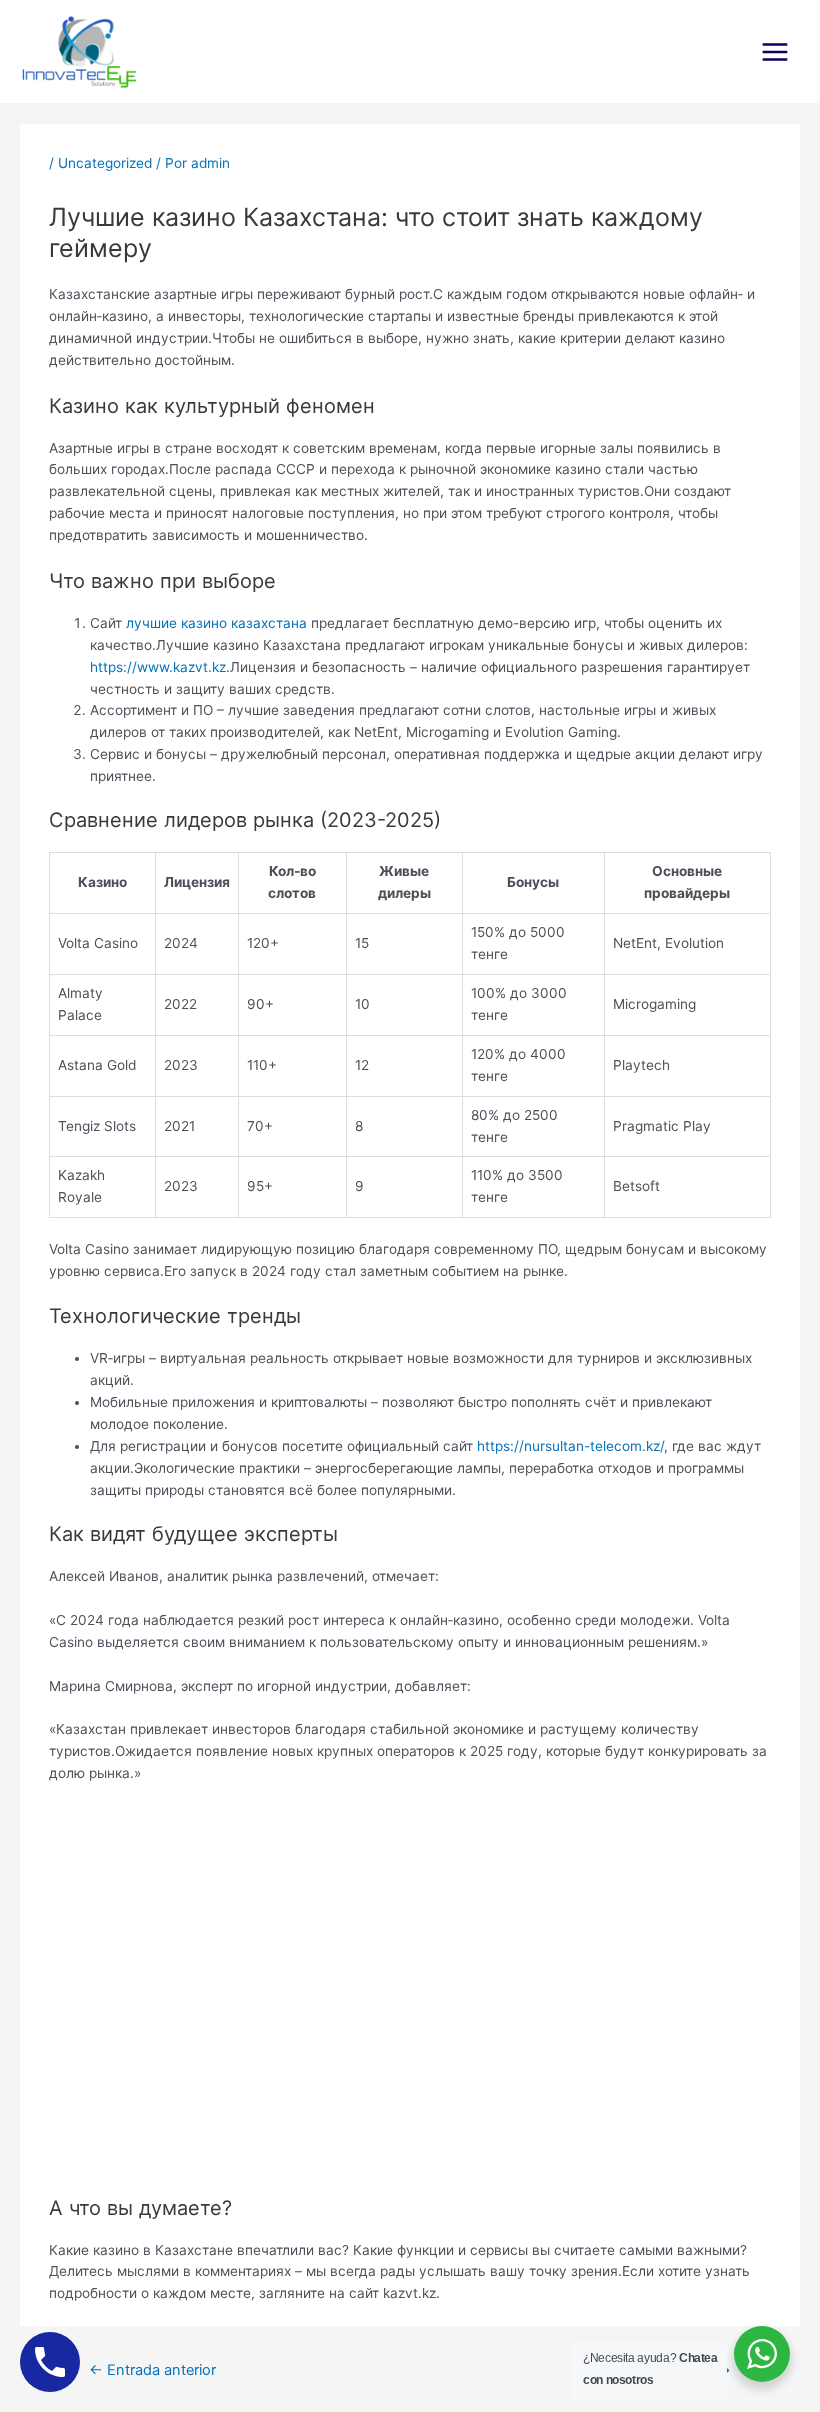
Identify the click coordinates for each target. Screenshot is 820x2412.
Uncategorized (105, 163)
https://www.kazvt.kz (158, 667)
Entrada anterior (152, 2370)
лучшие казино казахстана (216, 623)
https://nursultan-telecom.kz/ (570, 1446)
